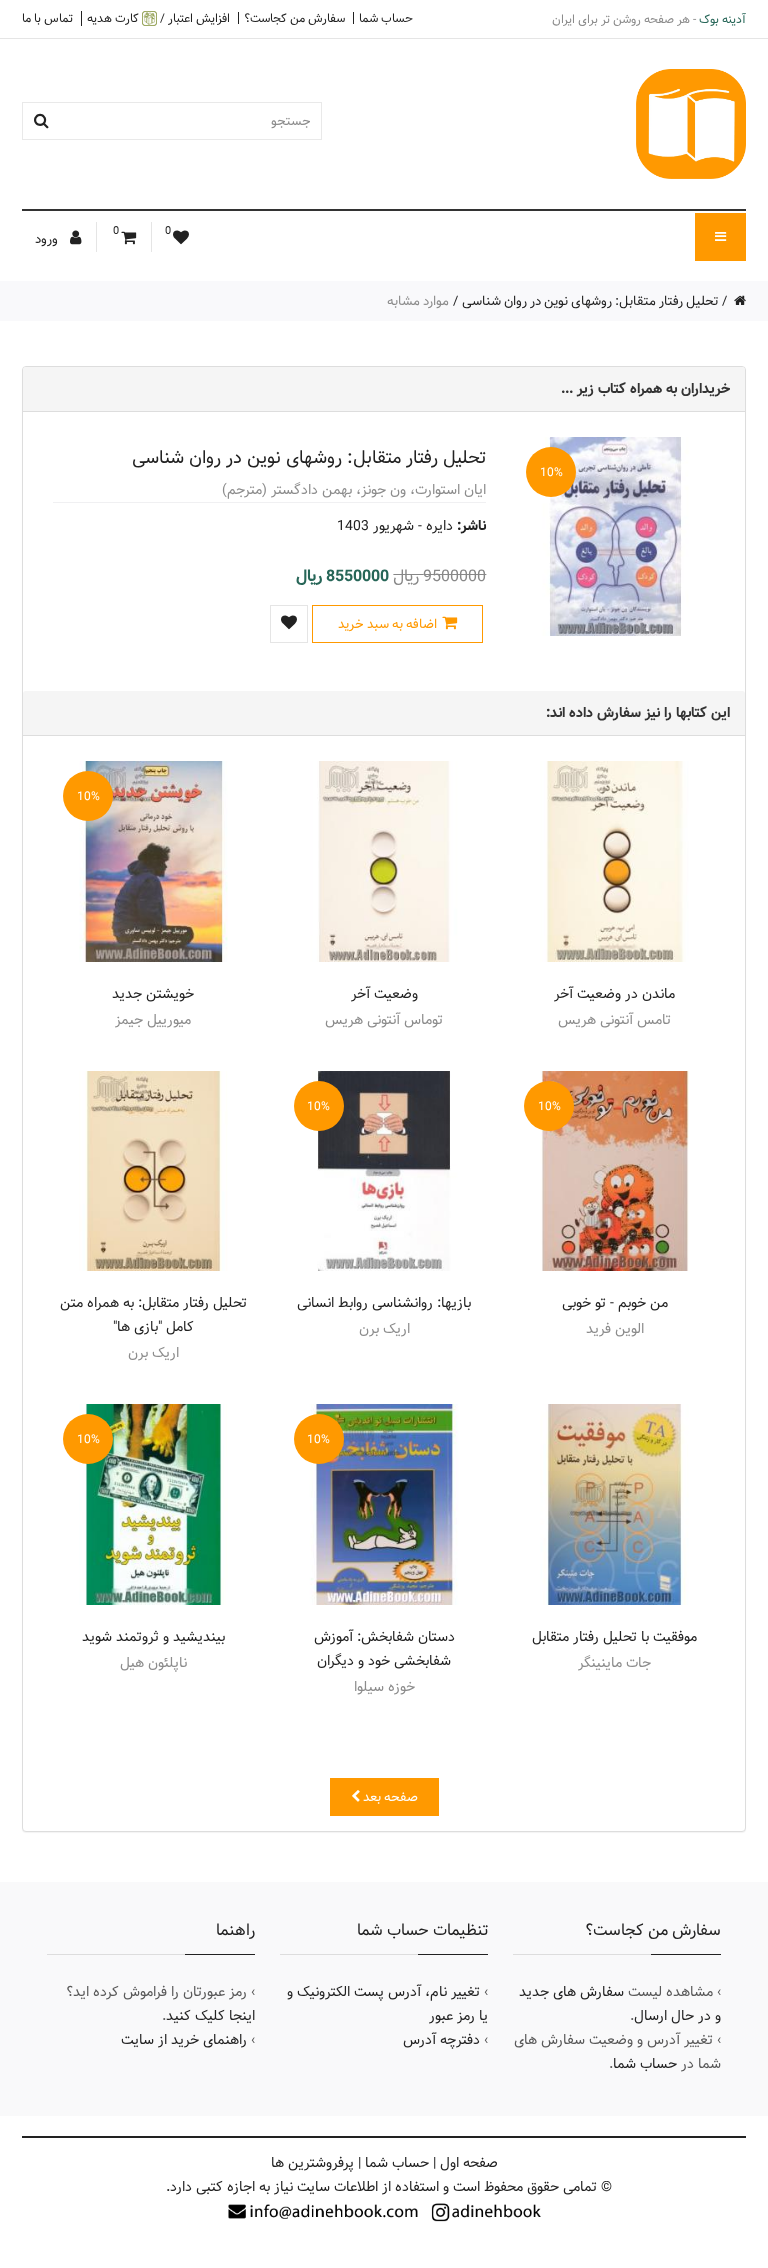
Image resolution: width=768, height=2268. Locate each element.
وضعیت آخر (384, 994)
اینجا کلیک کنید (210, 2016)
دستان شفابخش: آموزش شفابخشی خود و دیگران (384, 1649)
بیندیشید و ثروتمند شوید (153, 1637)
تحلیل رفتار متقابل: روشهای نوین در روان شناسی (590, 301)
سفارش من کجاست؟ (294, 18)
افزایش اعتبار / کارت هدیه (158, 18)
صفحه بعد (389, 1797)
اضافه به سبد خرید (387, 624)
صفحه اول (469, 2163)
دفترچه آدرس (441, 2040)
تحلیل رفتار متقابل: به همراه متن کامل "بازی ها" (153, 1315)
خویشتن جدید (153, 994)
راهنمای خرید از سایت (184, 2040)
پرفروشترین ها (312, 2163)
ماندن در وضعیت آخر (614, 994)
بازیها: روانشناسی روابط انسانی (384, 1303)
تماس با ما (47, 18)
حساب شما (386, 18)
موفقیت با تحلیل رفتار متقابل (614, 1637)
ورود (48, 239)
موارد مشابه (418, 301)
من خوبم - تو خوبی (615, 1303)
